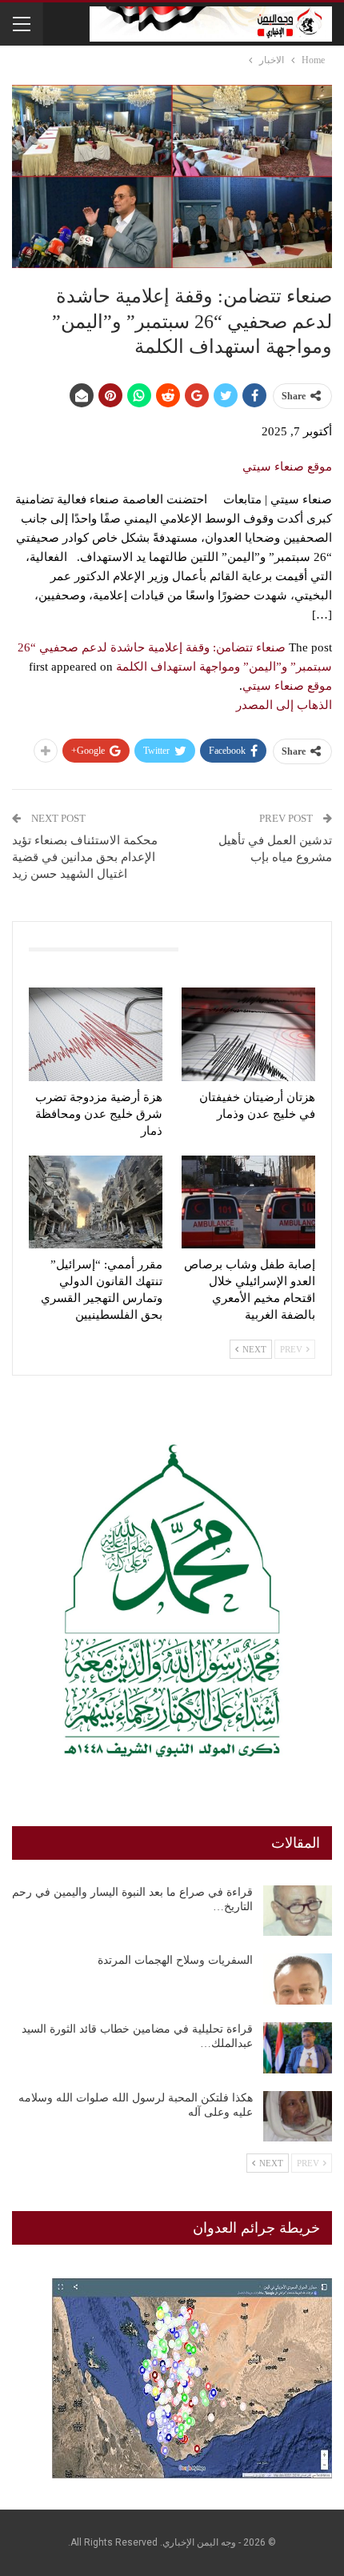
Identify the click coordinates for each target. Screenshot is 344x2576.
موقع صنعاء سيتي (287, 467)
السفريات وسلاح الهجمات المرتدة (175, 1960)
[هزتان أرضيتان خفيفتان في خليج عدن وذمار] (248, 1034)
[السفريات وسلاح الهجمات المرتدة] (298, 1979)
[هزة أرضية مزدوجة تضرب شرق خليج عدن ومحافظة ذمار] (96, 1034)
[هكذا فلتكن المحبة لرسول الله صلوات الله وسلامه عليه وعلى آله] (298, 2117)
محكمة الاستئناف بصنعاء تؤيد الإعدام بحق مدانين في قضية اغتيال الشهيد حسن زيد (85, 857)
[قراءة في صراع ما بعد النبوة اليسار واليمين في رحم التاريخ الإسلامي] (298, 1911)
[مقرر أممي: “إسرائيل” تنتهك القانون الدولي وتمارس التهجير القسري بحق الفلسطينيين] (96, 1202)
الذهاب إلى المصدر (284, 705)
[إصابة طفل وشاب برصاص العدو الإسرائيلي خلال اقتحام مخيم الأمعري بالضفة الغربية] (248, 1202)
